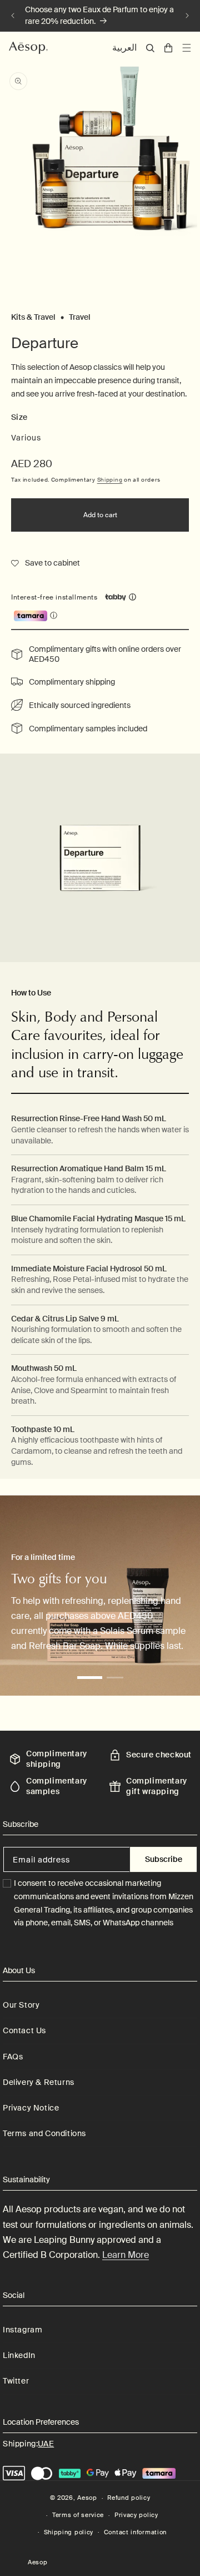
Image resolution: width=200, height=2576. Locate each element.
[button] (150, 48)
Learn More (126, 2255)
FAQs (13, 2057)
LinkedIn (19, 2355)
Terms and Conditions (44, 2133)
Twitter (16, 2381)
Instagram (22, 2330)
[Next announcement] (187, 16)
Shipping (110, 480)
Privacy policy (136, 2515)
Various (26, 438)
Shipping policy (69, 2532)
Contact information (135, 2532)
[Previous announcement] (13, 16)
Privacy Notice (31, 2108)
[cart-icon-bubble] (168, 48)
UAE (46, 2444)
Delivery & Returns (39, 2082)
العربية (124, 48)
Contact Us (24, 2030)
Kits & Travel (33, 317)
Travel (80, 317)
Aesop (87, 2498)
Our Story (21, 2005)
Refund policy (129, 2498)
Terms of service (78, 2515)
